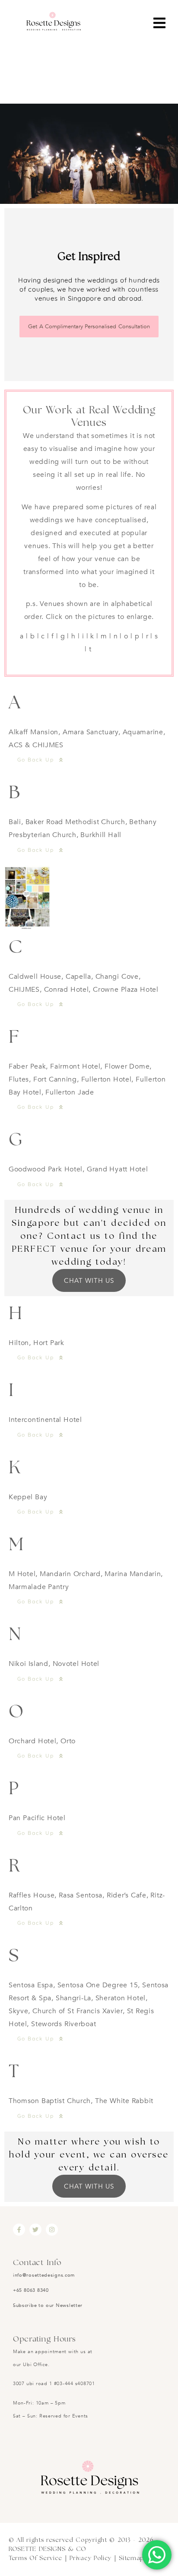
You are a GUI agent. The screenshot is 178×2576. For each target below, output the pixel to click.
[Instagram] (52, 2230)
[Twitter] (35, 2230)
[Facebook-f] (19, 2230)
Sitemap (132, 2558)
